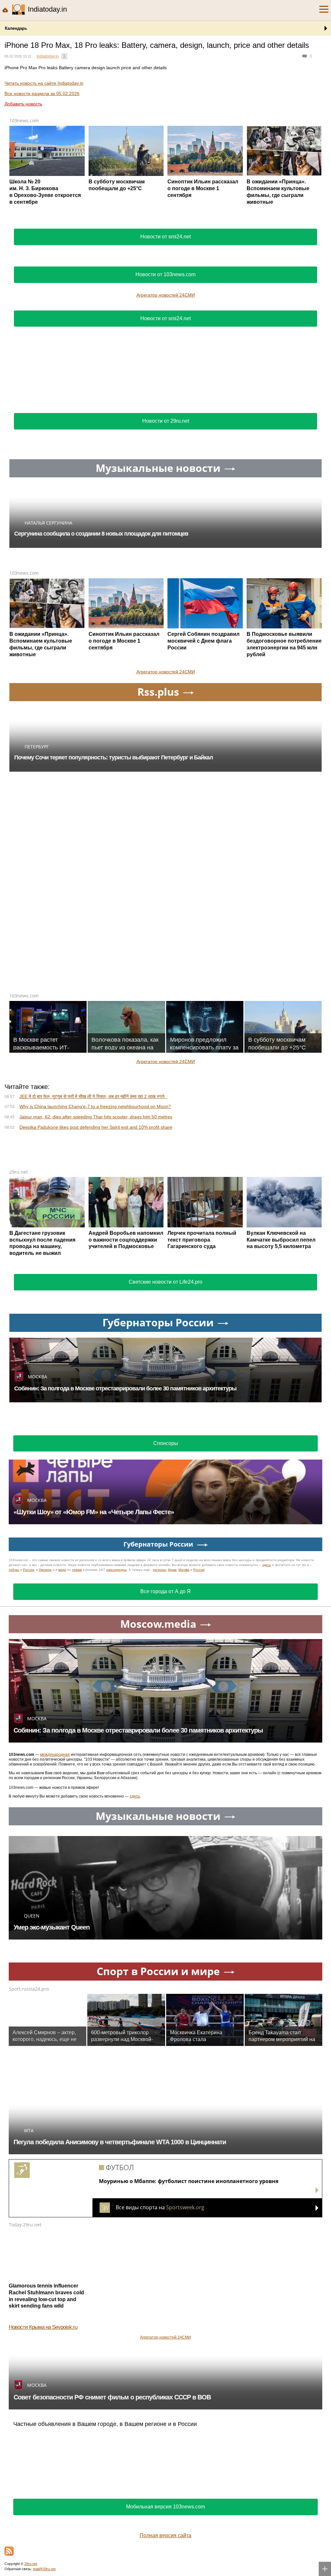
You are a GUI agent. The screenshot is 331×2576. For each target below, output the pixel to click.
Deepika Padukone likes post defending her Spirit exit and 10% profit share (96, 1127)
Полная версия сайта (165, 2535)
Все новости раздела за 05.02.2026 (42, 93)
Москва (184, 1570)
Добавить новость (23, 104)
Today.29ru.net (25, 2225)
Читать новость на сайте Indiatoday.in (44, 83)
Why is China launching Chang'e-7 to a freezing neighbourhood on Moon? (95, 1106)
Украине (45, 1570)
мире (62, 1570)
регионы (160, 1570)
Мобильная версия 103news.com (165, 2507)
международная (55, 1755)
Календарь (16, 28)
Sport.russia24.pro (29, 1989)
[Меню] (324, 9)
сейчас (14, 1570)
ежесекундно (117, 1570)
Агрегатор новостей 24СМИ (166, 295)
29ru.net (19, 1172)
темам (77, 1570)
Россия (199, 1570)
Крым (172, 1570)
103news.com (24, 120)
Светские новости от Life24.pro (165, 1282)
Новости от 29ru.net (166, 421)
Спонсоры (166, 1443)
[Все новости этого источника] (64, 56)
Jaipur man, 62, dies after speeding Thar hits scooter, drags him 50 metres (96, 1117)
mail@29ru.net (44, 2569)
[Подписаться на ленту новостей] (9, 2551)
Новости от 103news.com (165, 274)
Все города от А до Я (165, 1591)
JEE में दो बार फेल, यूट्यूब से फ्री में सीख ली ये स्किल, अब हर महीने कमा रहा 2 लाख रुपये (93, 1096)
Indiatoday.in (48, 56)
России (29, 1570)
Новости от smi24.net (165, 237)
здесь (267, 1565)
